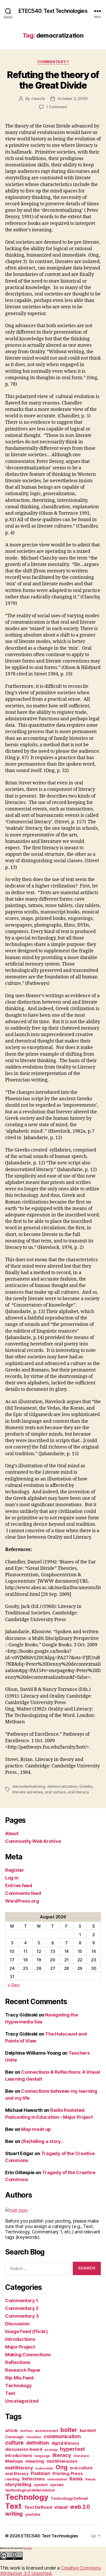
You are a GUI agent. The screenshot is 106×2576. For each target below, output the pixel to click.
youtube (33, 2514)
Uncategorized (22, 2401)
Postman (40, 2473)
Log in (12, 1878)
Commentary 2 (22, 2308)
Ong (61, 2467)
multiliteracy (19, 2468)
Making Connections (28, 2355)
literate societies (28, 1792)
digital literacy (65, 2443)
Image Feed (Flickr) (26, 2331)
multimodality (44, 2468)
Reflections (18, 2362)
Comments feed (23, 1893)
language (42, 2456)
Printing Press (68, 2473)
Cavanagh (14, 2437)
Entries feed (19, 1886)
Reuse (90, 2479)
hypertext (72, 2449)
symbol (41, 2485)
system (57, 2485)
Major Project (20, 2347)
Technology (18, 2386)
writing (14, 2514)
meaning (35, 2461)
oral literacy (78, 1792)
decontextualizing (29, 1786)
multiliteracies (62, 2461)
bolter (69, 2430)
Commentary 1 (53, 62)
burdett (88, 2430)
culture (14, 2443)
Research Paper (23, 2370)
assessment (46, 2431)
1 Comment (57, 107)
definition (38, 2443)
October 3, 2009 (72, 99)
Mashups (14, 2461)
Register (15, 1870)
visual (61, 2507)
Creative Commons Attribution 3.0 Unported (50, 2571)
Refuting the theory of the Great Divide (53, 80)
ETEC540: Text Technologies (53, 11)
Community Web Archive (33, 1841)
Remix (76, 2479)
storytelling (18, 2484)
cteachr (38, 99)
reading (12, 2479)
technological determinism (30, 2490)
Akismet (29, 2548)
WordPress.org (22, 1901)
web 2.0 (80, 2507)
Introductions (20, 2339)
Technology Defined (69, 2498)
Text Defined (38, 2507)
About (12, 1833)
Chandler (34, 2437)
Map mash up (36, 2129)
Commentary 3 (22, 2316)
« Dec (14, 1985)
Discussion (17, 2324)
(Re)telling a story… (43, 2141)
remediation (57, 2479)
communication (62, 2436)
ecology (51, 2450)
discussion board (24, 2449)
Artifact (26, 2431)
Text (10, 2393)
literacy (62, 2455)
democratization (62, 1786)
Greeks (86, 1786)
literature (81, 2456)
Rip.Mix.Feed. (20, 2378)
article (11, 2431)
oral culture (55, 1792)
